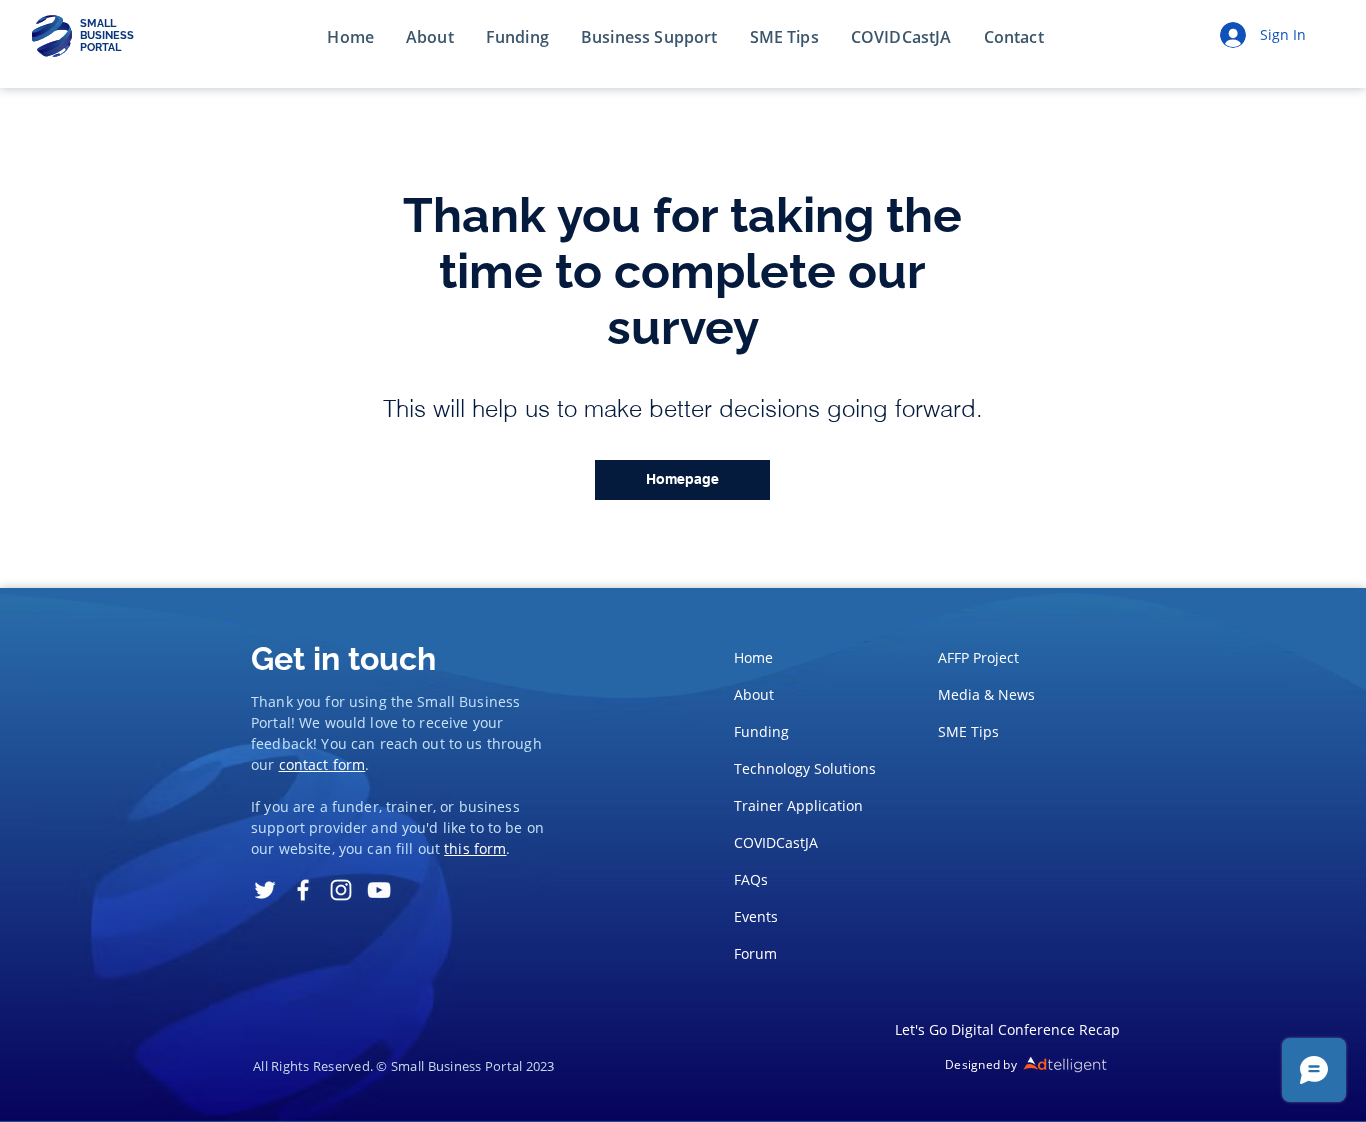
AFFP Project (978, 657)
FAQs (751, 879)
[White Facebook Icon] (303, 890)
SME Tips (968, 731)
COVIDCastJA (776, 842)
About (754, 694)
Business (489, 701)
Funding (761, 731)
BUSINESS (107, 35)
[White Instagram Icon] (341, 890)
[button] (1014, 38)
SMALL (98, 23)
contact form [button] (322, 764)
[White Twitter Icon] (265, 890)
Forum (755, 953)
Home (753, 657)
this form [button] (475, 848)
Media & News (986, 694)
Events (756, 916)
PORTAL (100, 47)
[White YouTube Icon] (379, 890)
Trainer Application (798, 805)
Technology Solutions (799, 768)
